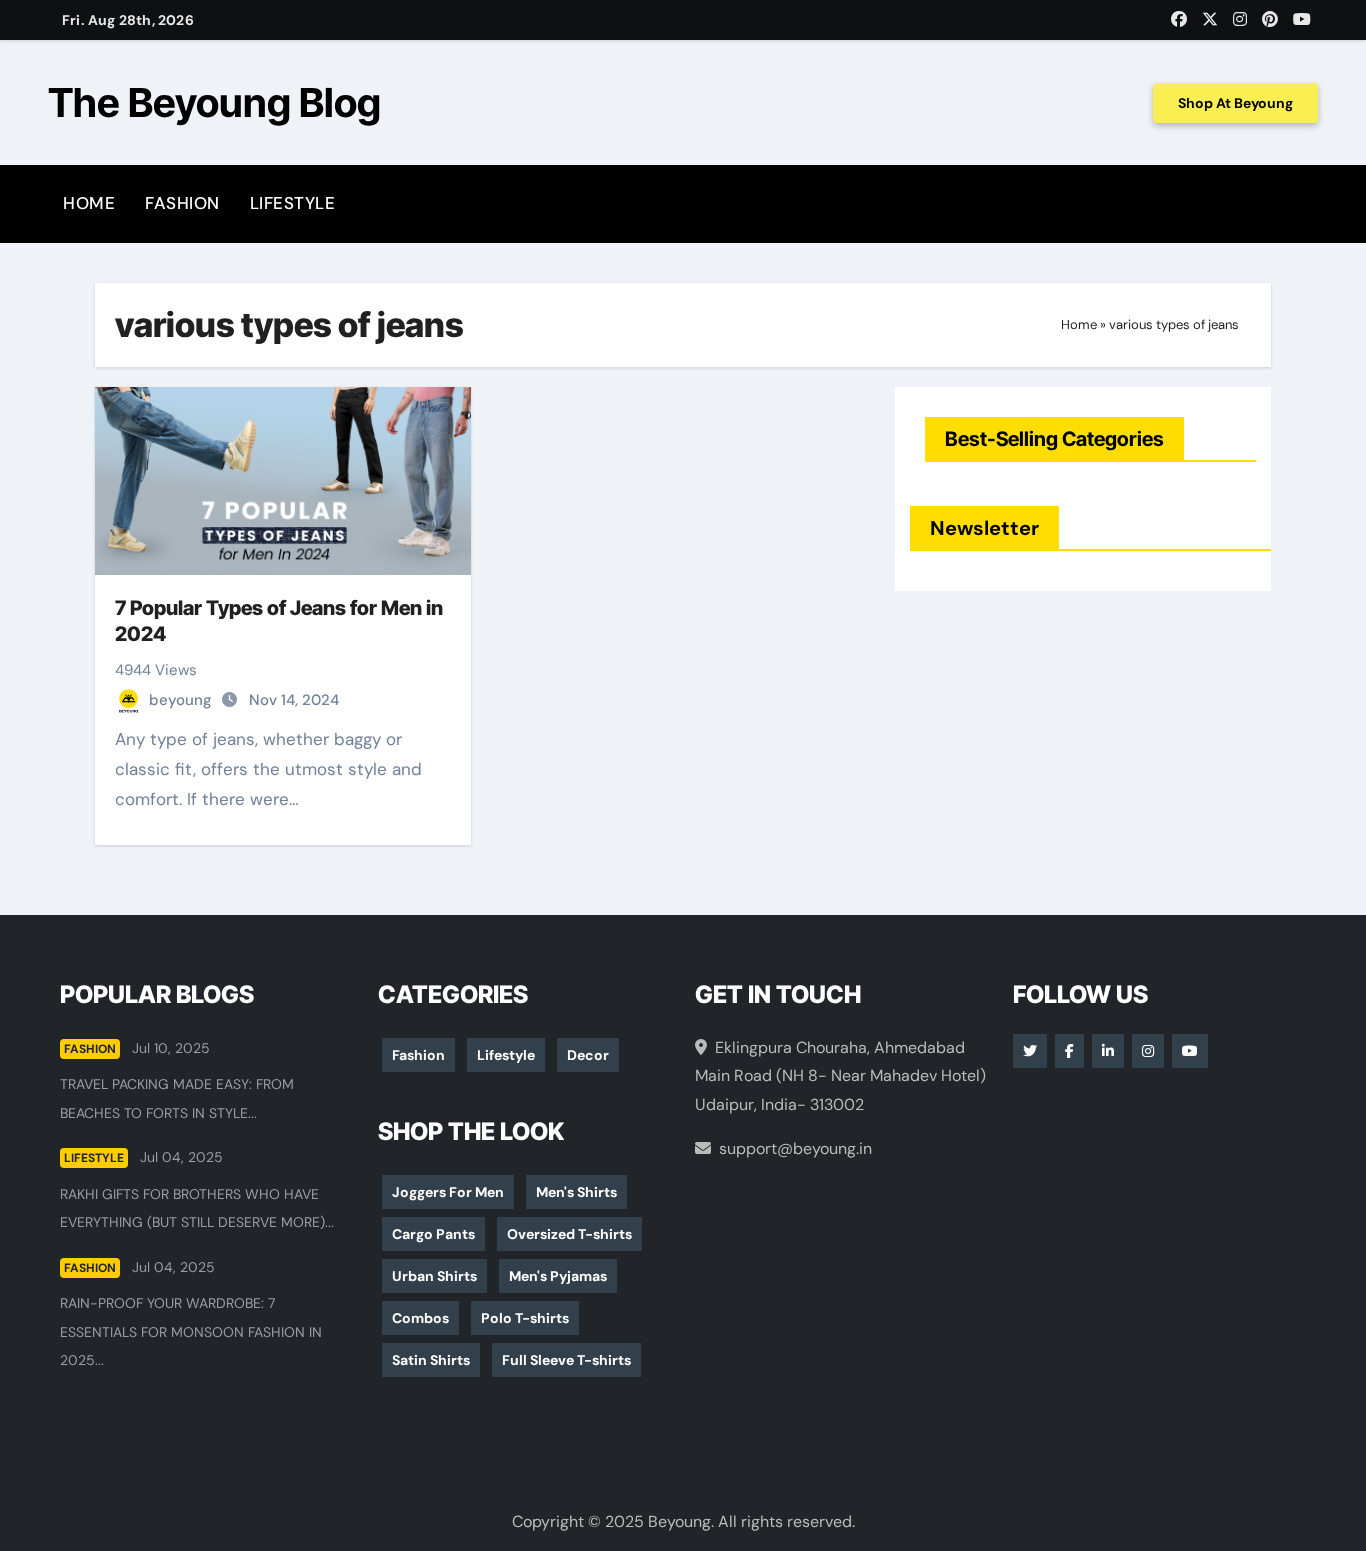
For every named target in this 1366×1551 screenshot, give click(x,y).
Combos (420, 1318)
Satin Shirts (431, 1360)
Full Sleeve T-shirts (566, 1360)
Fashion (182, 203)
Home (89, 203)
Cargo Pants (433, 1234)
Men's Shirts (576, 1192)
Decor (588, 1055)
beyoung (182, 700)
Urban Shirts (434, 1276)
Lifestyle (293, 203)
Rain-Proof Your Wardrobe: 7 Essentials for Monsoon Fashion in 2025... (191, 1331)
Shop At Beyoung (1235, 103)
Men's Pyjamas (558, 1276)
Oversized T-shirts (569, 1234)
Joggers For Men (448, 1192)
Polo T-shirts (525, 1318)
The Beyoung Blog (214, 102)
